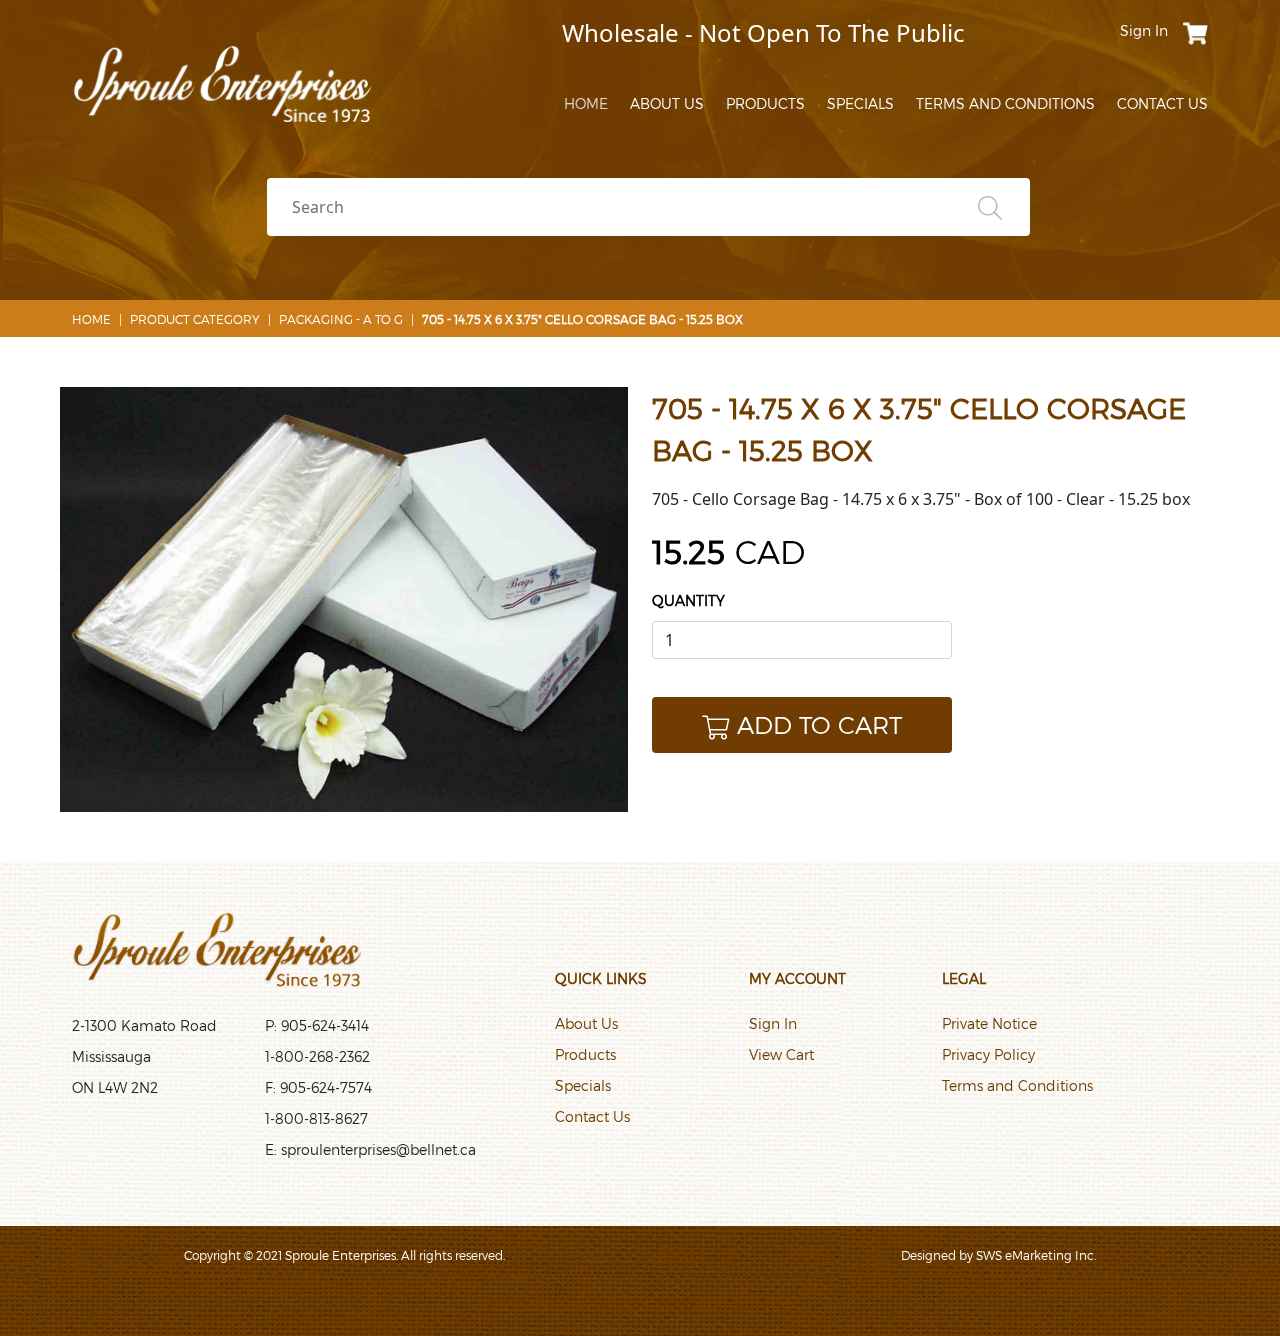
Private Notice (989, 1023)
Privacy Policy (988, 1054)
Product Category (195, 319)
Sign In (773, 1023)
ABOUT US (667, 103)
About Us (586, 1023)
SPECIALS (860, 103)
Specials (583, 1085)
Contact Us (592, 1116)
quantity (688, 600)
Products (585, 1054)
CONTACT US (1162, 103)
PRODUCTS (765, 103)
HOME (586, 103)
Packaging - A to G (341, 319)
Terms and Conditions (1017, 1085)
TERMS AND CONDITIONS (1005, 103)
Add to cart (819, 724)
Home (91, 319)
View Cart (781, 1054)
